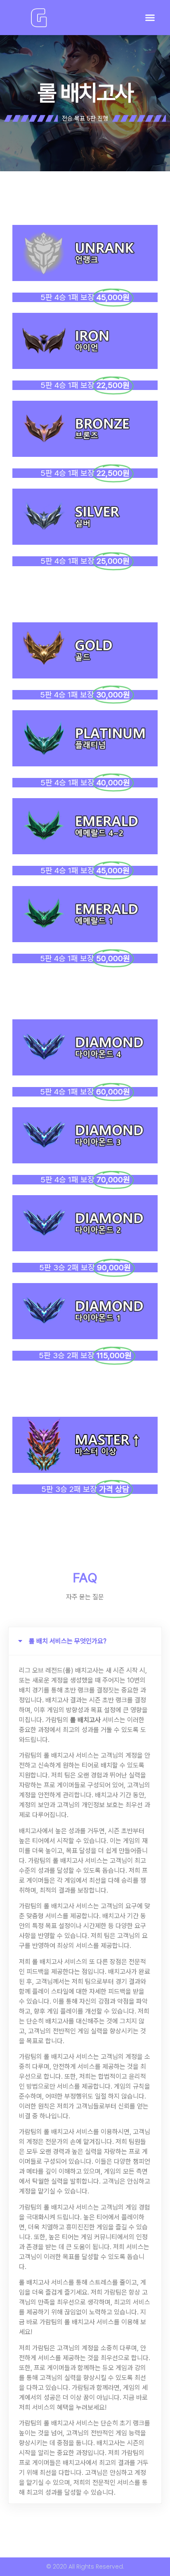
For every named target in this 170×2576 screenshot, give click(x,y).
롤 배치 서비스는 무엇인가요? (68, 1641)
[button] (150, 18)
